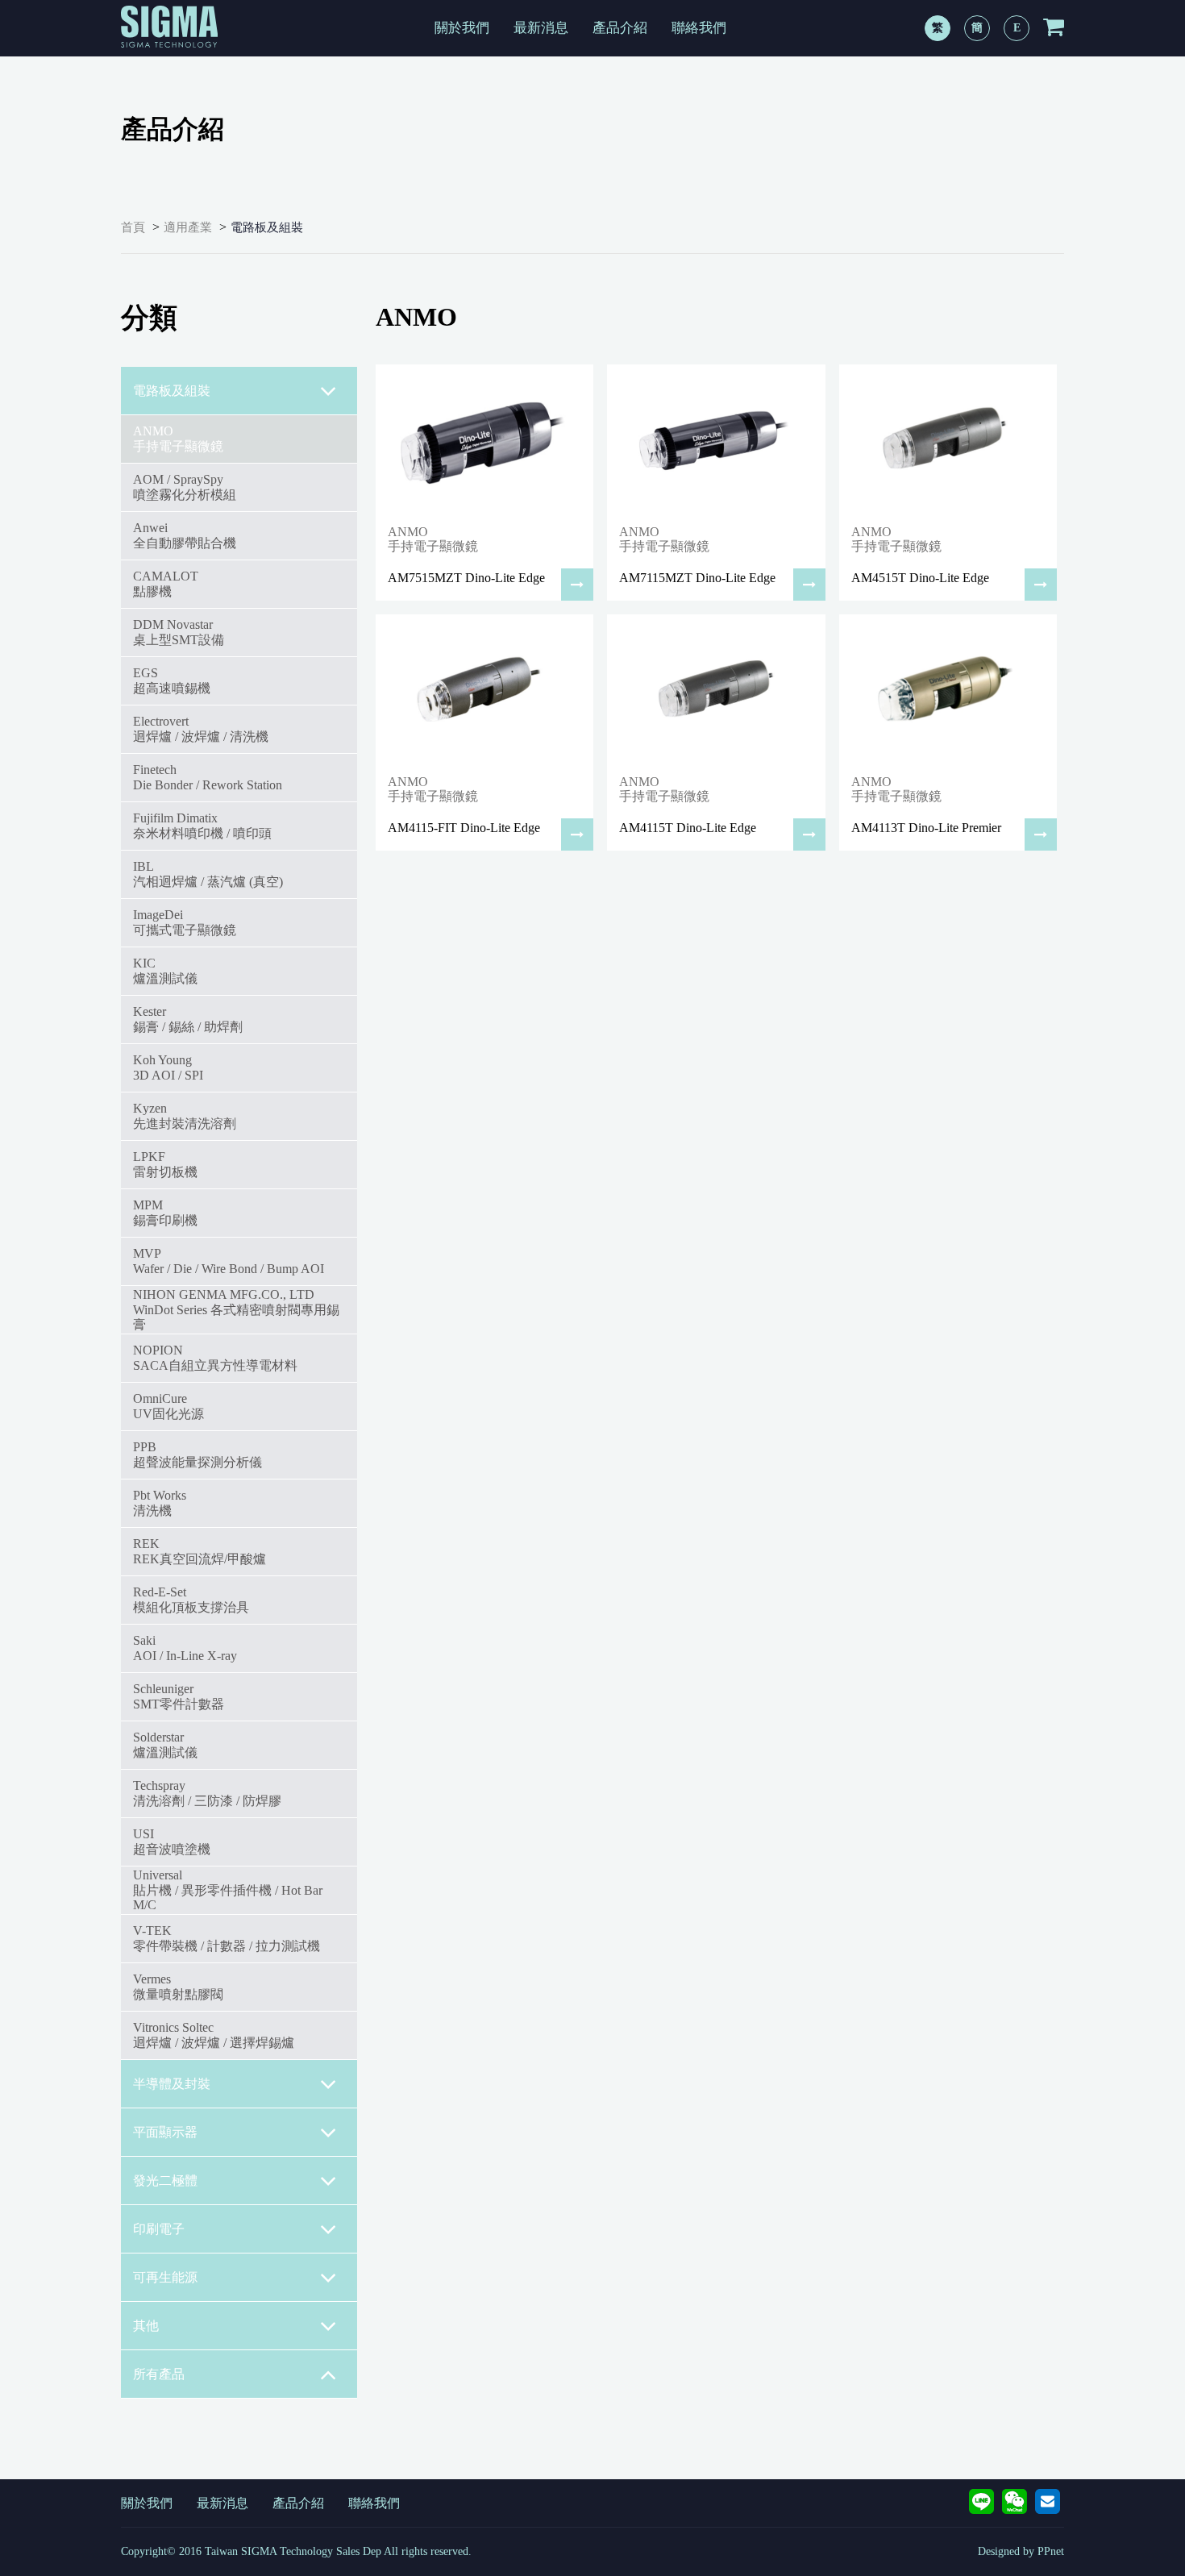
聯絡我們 (699, 28)
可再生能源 (165, 2277)
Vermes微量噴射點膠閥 (178, 1986)
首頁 (133, 227)
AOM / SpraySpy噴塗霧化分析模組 (185, 487)
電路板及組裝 (267, 227)
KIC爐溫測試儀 (165, 970)
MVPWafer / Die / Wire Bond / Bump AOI (229, 1261)
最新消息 (541, 28)
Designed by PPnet (1021, 2551)
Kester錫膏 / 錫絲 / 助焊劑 (188, 1019)
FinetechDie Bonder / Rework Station (208, 777)
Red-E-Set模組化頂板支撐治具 (191, 1599)
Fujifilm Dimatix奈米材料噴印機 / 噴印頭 (202, 825)
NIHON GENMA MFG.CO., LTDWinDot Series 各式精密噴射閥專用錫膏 (236, 1309)
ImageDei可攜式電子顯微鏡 (185, 922)
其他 (146, 2326)
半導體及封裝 (172, 2084)
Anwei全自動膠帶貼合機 (185, 535)
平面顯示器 (165, 2132)
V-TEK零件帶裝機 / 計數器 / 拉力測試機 (227, 1938)
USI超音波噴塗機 (172, 1841)
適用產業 (188, 227)
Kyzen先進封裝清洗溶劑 (185, 1115)
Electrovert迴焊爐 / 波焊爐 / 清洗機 (201, 728)
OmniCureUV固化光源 (168, 1406)
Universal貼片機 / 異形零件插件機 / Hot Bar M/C (228, 1890)
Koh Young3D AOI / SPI (168, 1067)
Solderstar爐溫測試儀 (165, 1744)
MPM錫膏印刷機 (165, 1212)
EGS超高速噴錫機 (172, 680)
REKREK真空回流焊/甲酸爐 (200, 1551)
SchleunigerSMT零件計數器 (179, 1696)
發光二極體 (165, 2181)
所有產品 (159, 2374)
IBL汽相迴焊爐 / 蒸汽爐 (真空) (208, 874)
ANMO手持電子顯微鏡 (178, 438)
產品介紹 (620, 28)
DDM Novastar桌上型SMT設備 (179, 632)
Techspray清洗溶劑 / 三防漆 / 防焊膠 (207, 1793)
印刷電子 (159, 2229)
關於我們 (462, 28)
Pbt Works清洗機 (160, 1502)
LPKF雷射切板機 (165, 1164)
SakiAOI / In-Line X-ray (185, 1648)
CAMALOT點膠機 (166, 583)
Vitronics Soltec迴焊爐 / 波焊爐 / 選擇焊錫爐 (214, 2035)
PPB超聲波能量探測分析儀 (197, 1454)
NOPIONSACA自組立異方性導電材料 (215, 1357)
